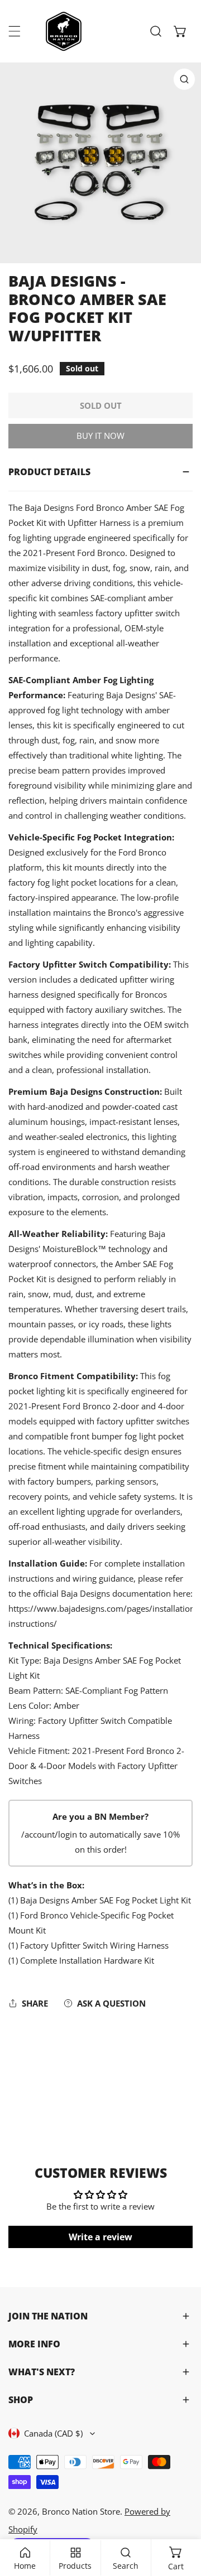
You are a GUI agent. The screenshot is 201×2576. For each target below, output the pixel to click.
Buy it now (100, 436)
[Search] (156, 31)
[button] (180, 31)
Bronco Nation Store (81, 2511)
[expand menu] (15, 31)
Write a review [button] (100, 2237)
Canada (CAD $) (53, 2433)
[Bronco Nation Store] (65, 31)
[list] (100, 163)
